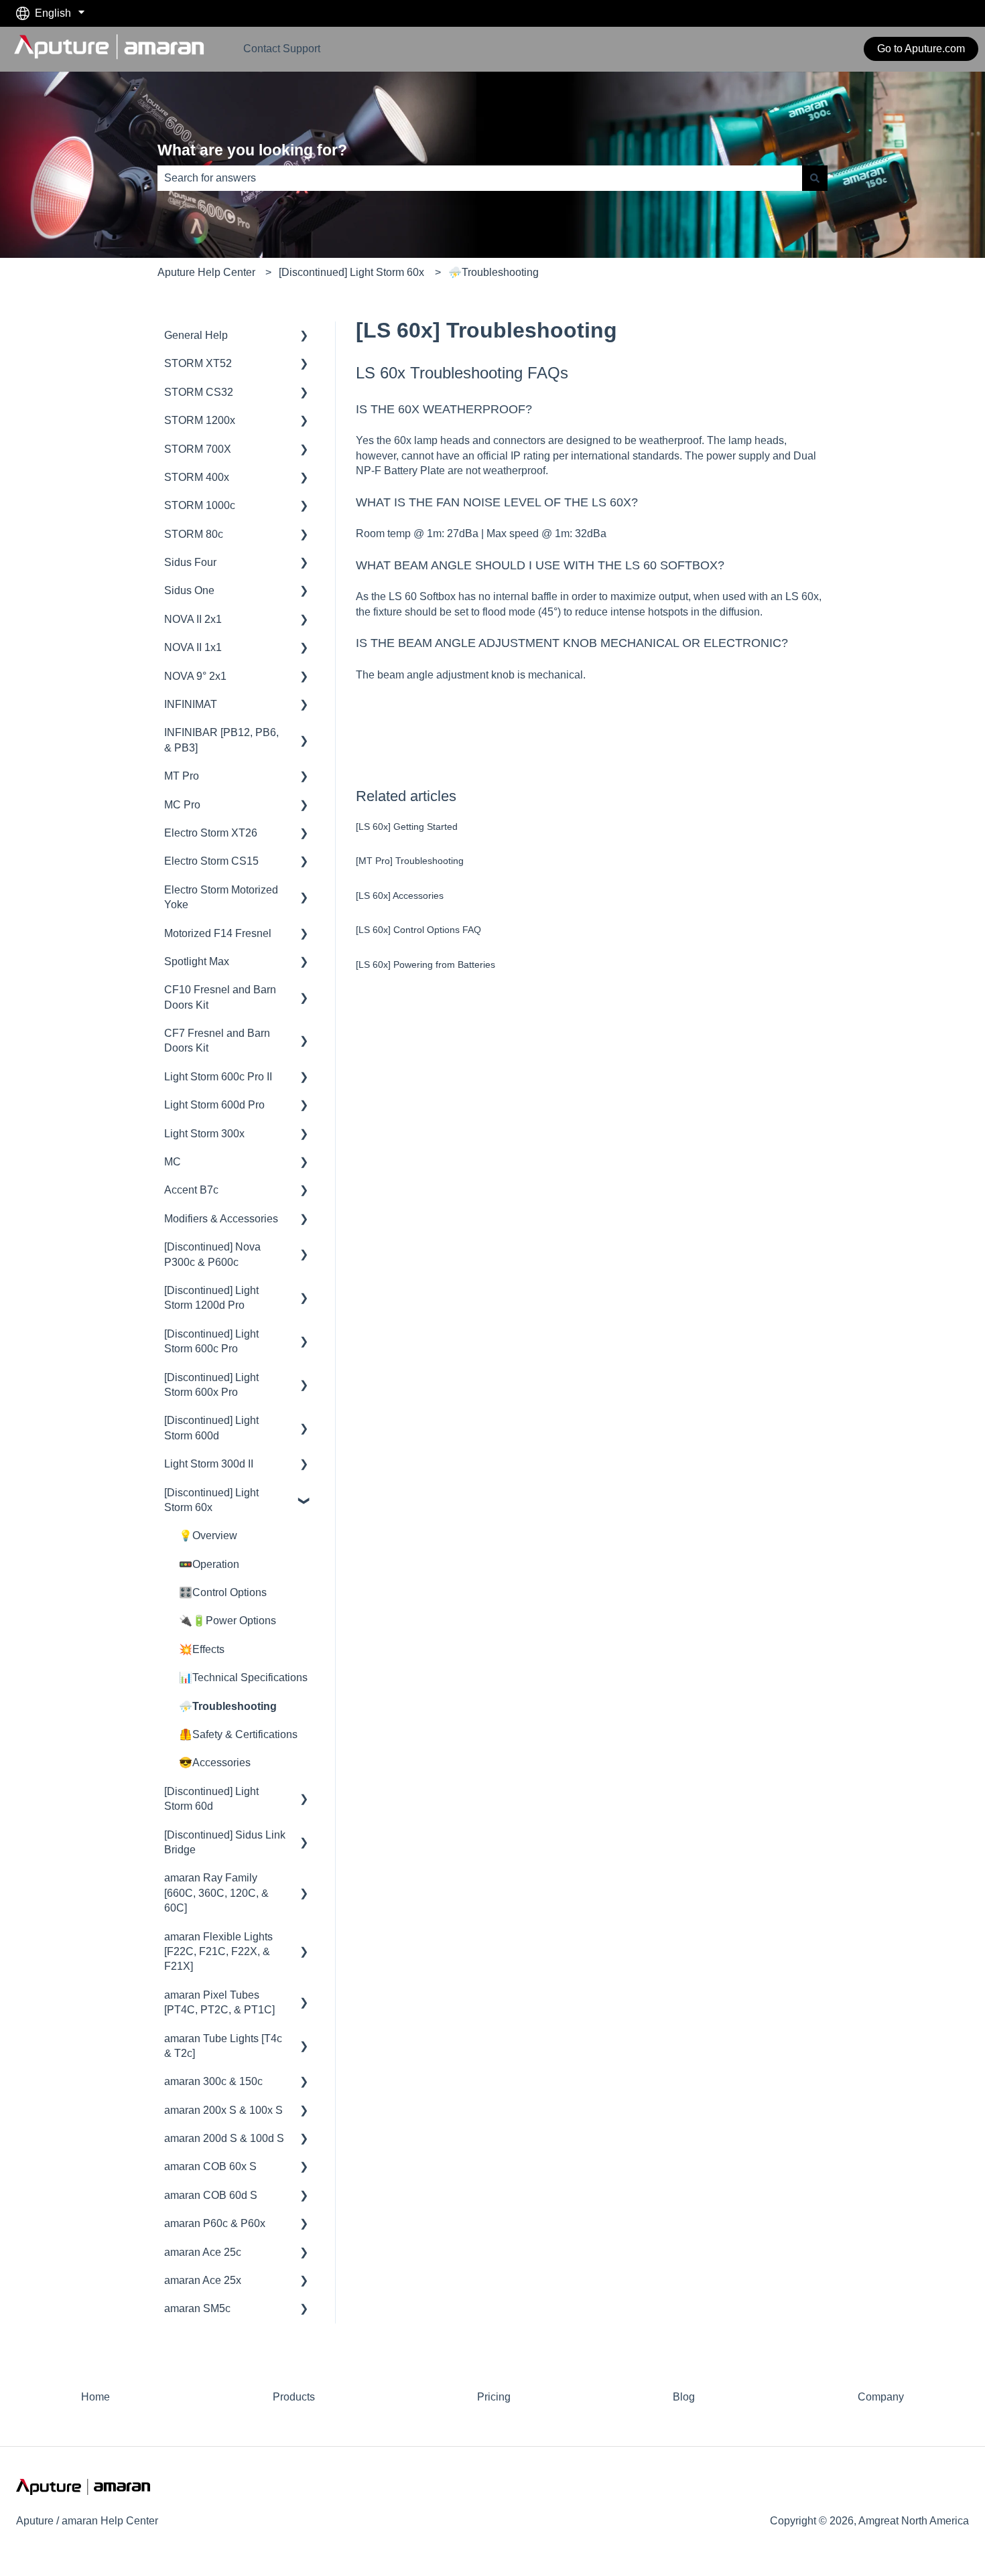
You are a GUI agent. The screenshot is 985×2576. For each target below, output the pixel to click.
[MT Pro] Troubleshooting (410, 861)
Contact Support (282, 49)
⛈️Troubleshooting (494, 272)
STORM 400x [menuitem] (197, 477)
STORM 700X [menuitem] (198, 449)
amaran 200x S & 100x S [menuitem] (223, 2110)
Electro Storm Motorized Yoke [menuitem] (221, 897)
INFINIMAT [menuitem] (191, 704)
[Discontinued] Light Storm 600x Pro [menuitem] (211, 1385)
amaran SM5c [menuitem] (197, 2308)
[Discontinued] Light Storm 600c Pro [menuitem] (211, 1341)
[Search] (815, 178)
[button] (304, 337)
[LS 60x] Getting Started (407, 827)
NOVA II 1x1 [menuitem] (193, 647)
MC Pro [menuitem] (182, 805)
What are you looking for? (252, 150)
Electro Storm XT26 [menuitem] (211, 833)
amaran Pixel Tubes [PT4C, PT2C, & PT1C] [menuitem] (219, 2002)
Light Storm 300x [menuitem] (204, 1134)
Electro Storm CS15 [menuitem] (211, 861)
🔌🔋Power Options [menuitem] (227, 1621)
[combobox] (480, 178)
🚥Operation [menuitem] (209, 1564)
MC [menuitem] (173, 1162)
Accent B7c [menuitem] (191, 1190)
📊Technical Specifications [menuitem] (243, 1677)
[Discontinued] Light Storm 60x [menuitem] (211, 1500)
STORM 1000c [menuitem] (200, 505)
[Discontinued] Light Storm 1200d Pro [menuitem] (211, 1298)
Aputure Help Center (206, 272)
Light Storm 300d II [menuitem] (209, 1464)
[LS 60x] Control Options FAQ (418, 930)
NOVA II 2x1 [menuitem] (193, 619)
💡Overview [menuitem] (208, 1535)
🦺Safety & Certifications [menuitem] (238, 1734)
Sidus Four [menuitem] (190, 562)
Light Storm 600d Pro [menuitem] (214, 1105)
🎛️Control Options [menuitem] (223, 1592)
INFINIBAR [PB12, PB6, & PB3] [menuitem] (221, 740)
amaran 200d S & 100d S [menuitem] (224, 2138)
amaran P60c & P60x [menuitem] (215, 2223)
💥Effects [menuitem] (202, 1649)
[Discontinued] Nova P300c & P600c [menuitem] (212, 1254)
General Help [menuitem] (196, 335)
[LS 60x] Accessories (400, 896)
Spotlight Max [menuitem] (197, 961)
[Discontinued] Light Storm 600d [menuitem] (211, 1428)
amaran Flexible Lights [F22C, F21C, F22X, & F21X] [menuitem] (218, 1952)
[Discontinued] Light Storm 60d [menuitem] (211, 1799)
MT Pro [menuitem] (182, 776)
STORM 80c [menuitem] (194, 534)
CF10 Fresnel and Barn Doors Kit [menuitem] (220, 997)
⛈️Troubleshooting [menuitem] (228, 1706)
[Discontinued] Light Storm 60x (351, 272)
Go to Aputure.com (921, 49)
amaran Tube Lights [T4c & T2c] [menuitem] (223, 2046)
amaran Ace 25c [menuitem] (203, 2252)
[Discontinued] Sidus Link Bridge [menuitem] (225, 1842)
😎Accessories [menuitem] (215, 1763)
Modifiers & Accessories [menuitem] (221, 1219)
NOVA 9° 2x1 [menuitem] (195, 676)
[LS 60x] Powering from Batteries (425, 964)
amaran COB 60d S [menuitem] (211, 2195)
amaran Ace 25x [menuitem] (203, 2280)
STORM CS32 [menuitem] (199, 392)
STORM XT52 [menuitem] (198, 363)
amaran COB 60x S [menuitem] (210, 2166)
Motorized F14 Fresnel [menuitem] (218, 933)
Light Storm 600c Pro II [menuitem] (218, 1077)
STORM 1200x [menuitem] (200, 420)
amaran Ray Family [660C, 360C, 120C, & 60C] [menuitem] (216, 1893)
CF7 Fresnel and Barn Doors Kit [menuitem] (217, 1041)
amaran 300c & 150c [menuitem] (213, 2081)
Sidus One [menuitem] (189, 590)
